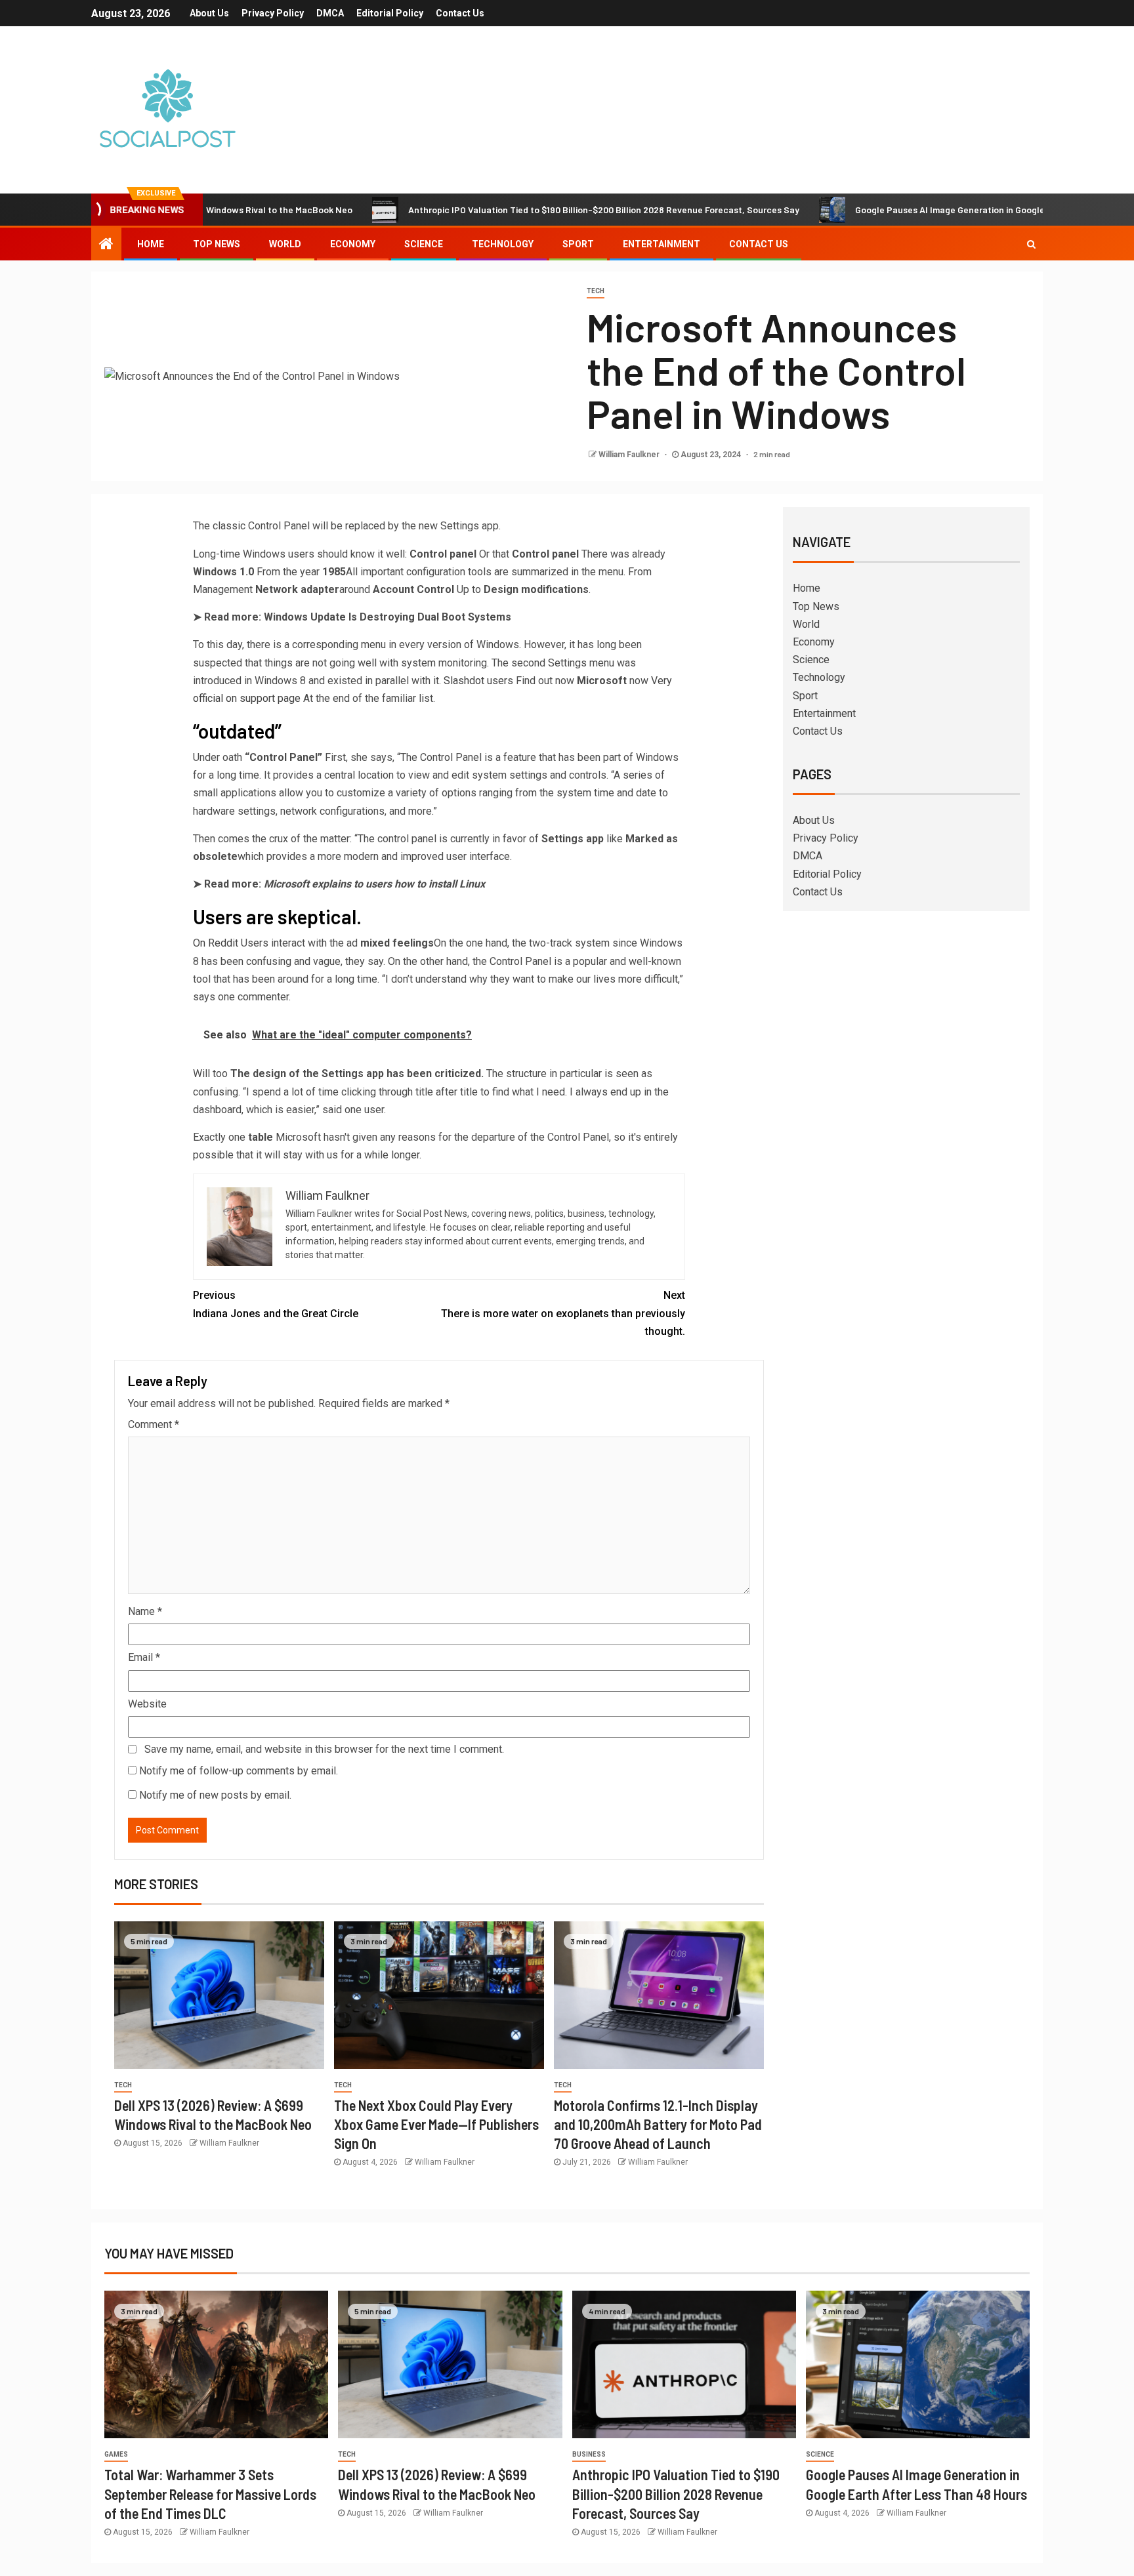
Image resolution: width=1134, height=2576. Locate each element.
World (285, 244)
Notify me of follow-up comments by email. (239, 1771)
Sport (578, 244)
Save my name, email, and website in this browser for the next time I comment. (324, 1749)
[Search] (1031, 244)
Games (116, 2454)
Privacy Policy (273, 13)
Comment (154, 1424)
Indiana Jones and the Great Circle (276, 1304)
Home (151, 244)
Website (147, 1704)
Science (424, 244)
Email (144, 1657)
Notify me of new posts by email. (215, 1795)
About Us (209, 13)
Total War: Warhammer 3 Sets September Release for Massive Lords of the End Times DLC (210, 2494)
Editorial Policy (390, 13)
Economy (353, 244)
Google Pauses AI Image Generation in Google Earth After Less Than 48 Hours (934, 210)
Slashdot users (478, 681)
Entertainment (661, 244)
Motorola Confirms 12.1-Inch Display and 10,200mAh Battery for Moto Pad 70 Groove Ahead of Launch (658, 2124)
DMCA (330, 13)
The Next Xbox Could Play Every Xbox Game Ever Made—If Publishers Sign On (436, 2124)
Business (589, 2454)
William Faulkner (630, 455)
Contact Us (460, 13)
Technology (503, 244)
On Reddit (216, 943)
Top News (217, 244)
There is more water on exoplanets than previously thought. (563, 1313)
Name (145, 1611)
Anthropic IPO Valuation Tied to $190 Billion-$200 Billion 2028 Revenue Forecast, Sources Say (520, 210)
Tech (596, 291)
